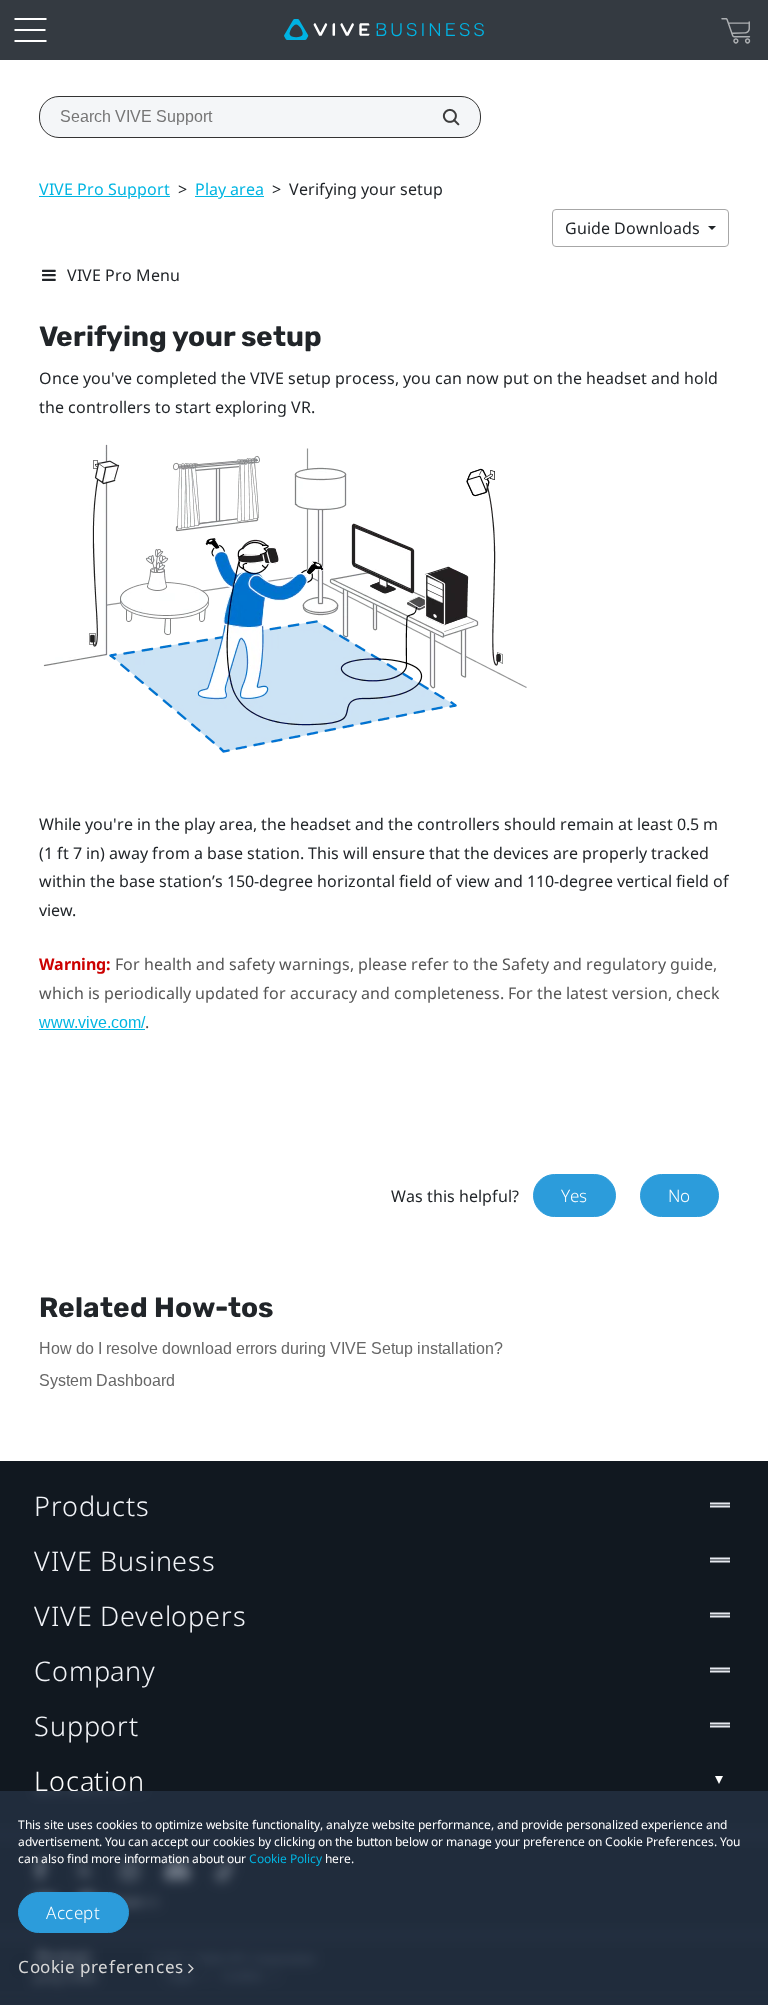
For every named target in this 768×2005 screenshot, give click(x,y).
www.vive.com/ (92, 1022)
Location (89, 1780)
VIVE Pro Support (104, 189)
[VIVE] (384, 30)
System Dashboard (107, 1380)
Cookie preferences (101, 1966)
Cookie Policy (285, 1858)
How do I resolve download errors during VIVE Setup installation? (271, 1348)
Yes (574, 1195)
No (679, 1195)
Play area (229, 189)
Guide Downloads (634, 228)
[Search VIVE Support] (440, 117)
